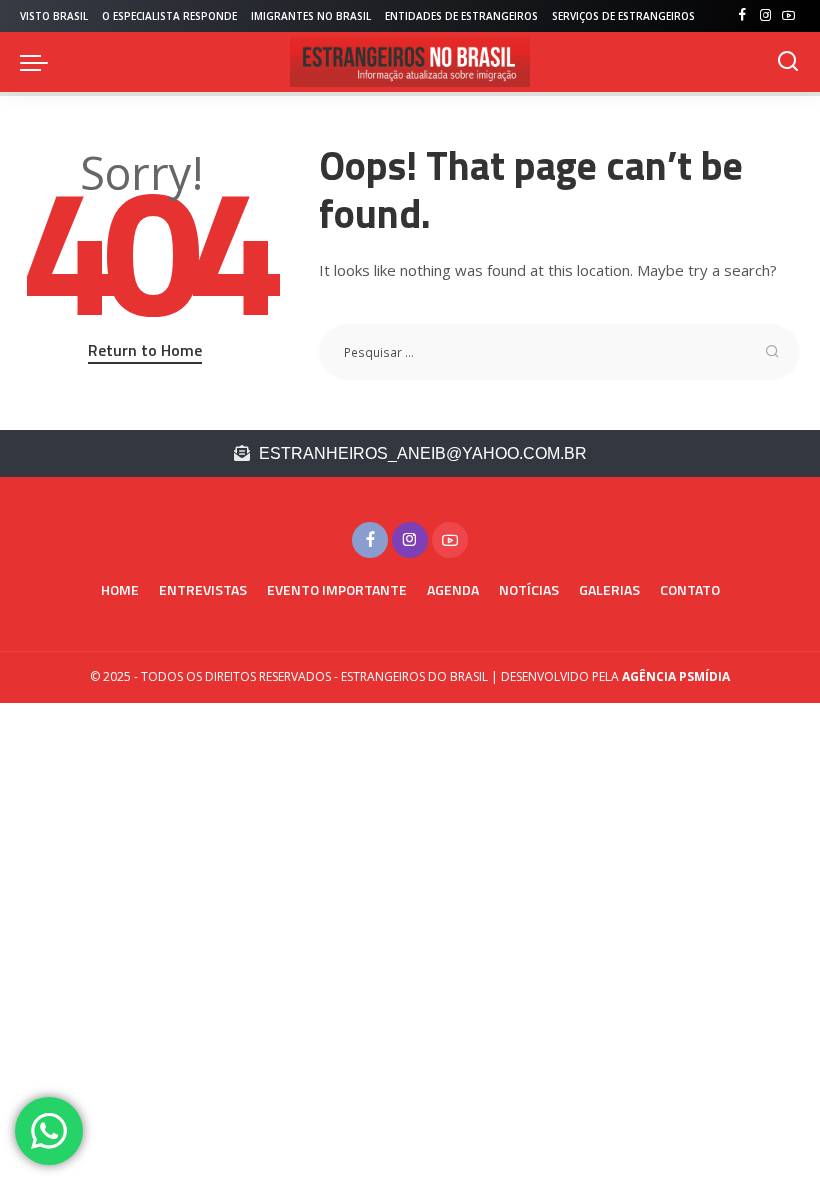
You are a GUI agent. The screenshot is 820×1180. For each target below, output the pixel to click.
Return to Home (145, 350)
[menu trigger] (39, 62)
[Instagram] (765, 16)
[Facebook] (742, 16)
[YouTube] (788, 16)
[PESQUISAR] (788, 62)
